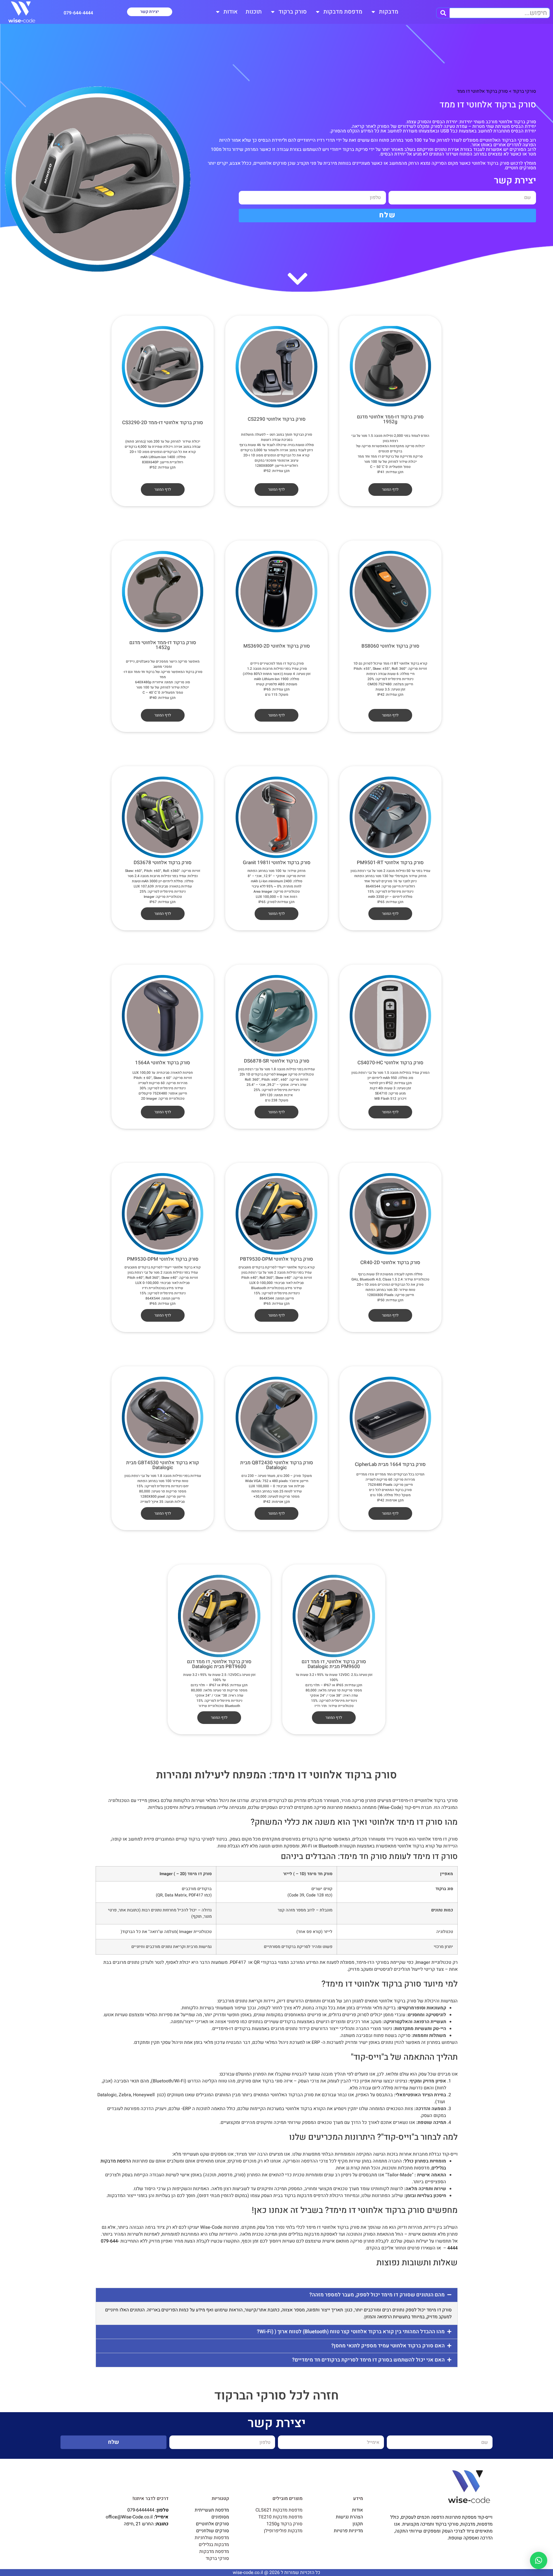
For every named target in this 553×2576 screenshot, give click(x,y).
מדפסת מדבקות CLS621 (279, 2510)
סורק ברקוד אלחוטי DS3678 (163, 863)
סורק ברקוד (293, 12)
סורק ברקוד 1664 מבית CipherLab (390, 1464)
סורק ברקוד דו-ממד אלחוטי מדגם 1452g (163, 645)
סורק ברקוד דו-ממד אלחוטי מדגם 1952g (390, 419)
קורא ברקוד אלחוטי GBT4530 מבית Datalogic (163, 1465)
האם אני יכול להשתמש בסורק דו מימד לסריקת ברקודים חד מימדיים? (368, 2360)
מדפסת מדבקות (343, 12)
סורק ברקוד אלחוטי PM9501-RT (390, 863)
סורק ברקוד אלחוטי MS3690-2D (277, 646)
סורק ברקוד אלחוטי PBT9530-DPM (276, 1259)
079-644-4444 (78, 13)
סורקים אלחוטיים (212, 2524)
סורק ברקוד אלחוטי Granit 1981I (277, 863)
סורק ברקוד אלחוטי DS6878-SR (277, 1061)
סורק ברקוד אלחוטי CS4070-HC (390, 1063)
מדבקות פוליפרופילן (283, 2531)
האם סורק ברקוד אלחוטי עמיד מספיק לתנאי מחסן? (388, 2345)
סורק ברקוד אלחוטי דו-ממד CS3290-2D (163, 423)
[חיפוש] (443, 13)
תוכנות (254, 12)
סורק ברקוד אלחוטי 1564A (163, 1063)
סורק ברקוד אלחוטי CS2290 (277, 419)
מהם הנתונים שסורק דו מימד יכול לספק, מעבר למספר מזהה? (377, 2295)
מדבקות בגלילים (214, 2545)
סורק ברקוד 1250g (284, 2524)
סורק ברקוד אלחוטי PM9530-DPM (163, 1259)
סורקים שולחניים (213, 2531)
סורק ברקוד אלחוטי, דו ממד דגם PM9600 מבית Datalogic (334, 1664)
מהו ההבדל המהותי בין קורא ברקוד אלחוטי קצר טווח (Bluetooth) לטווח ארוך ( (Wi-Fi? (351, 2331)
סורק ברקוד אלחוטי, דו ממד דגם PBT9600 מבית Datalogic (219, 1664)
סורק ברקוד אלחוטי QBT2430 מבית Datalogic (277, 1465)
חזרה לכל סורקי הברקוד (276, 2396)
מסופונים (220, 2517)
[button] (277, 2295)
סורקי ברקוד (524, 91)
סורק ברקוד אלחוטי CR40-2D (390, 1263)
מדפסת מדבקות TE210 (280, 2517)
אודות (231, 12)
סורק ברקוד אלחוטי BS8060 (390, 646)
